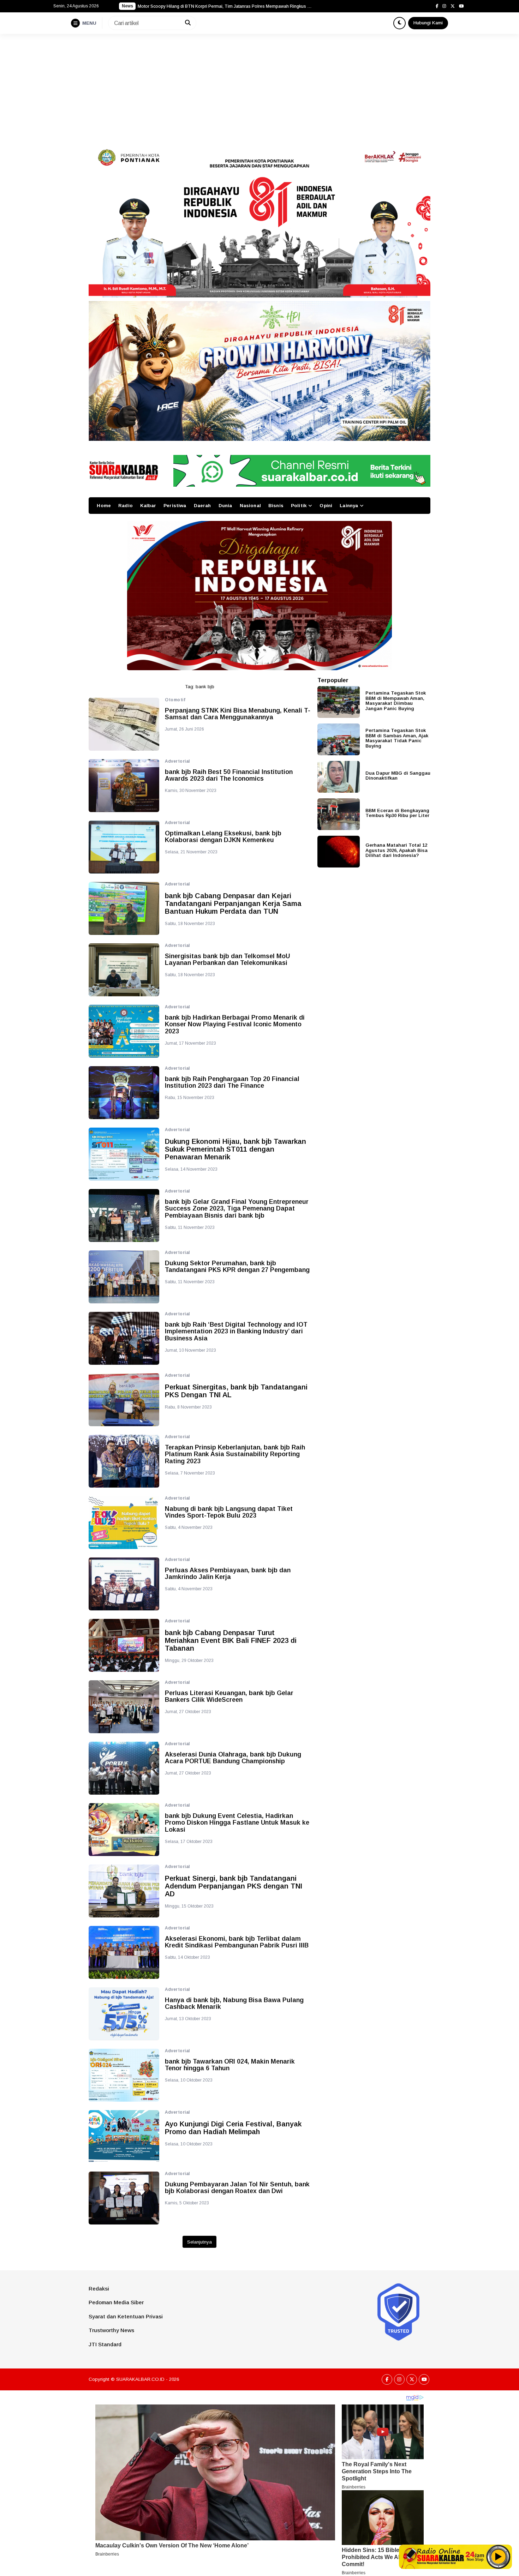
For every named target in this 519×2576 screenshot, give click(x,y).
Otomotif (175, 700)
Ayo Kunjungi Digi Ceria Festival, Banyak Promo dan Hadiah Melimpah (233, 2128)
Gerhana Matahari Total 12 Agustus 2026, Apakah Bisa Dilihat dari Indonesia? (396, 850)
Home (104, 506)
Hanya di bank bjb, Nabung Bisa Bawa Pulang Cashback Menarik (234, 2004)
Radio (126, 506)
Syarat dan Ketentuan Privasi (126, 2316)
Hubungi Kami (428, 23)
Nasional (250, 506)
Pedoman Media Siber (116, 2302)
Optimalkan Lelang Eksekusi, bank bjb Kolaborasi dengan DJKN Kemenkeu (223, 837)
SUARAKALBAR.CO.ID (140, 2379)
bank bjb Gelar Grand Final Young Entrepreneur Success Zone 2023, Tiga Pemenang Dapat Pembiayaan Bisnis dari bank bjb (237, 1209)
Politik (299, 506)
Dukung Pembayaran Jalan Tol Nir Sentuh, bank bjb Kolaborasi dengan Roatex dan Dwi (237, 2188)
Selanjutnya (199, 2242)
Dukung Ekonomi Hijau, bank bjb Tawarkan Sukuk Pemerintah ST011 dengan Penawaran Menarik (235, 1149)
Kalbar (148, 506)
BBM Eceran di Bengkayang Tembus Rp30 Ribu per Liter (397, 813)
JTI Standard (105, 2344)
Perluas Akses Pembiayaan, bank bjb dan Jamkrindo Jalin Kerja (228, 1574)
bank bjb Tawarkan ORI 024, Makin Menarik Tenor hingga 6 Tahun (230, 2065)
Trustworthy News (111, 2330)
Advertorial (177, 761)
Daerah (202, 506)
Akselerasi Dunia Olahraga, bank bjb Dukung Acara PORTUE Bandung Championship (233, 1758)
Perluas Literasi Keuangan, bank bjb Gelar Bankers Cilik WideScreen (229, 1697)
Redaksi (99, 2289)
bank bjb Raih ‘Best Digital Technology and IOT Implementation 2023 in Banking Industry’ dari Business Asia (236, 1332)
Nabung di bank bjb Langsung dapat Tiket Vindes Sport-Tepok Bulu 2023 (229, 1512)
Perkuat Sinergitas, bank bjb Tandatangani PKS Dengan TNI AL (236, 1391)
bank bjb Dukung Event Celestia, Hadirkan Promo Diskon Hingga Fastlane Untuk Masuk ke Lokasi (237, 1823)
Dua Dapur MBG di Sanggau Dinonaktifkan (398, 775)
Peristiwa (175, 506)
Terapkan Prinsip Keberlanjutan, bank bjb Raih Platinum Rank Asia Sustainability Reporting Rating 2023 (235, 1455)
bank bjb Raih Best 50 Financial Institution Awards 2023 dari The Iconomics (229, 776)
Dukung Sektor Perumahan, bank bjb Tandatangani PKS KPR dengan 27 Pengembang (237, 1267)
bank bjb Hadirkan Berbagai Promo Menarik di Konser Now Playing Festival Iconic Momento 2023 (235, 1025)
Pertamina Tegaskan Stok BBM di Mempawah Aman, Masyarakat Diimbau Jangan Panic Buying (396, 701)
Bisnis (276, 506)
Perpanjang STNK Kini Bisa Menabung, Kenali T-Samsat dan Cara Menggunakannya (238, 714)
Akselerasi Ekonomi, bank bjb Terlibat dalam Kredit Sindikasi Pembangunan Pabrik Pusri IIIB (237, 1942)
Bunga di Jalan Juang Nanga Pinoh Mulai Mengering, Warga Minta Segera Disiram (218, 6)
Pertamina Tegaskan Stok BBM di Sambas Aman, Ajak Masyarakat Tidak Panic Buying (397, 738)
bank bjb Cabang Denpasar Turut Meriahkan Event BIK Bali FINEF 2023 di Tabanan (231, 1640)
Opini (326, 506)
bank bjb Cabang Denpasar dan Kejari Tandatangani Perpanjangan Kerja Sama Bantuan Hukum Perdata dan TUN (233, 903)
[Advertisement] (259, 87)
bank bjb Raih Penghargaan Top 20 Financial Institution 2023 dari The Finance (232, 1083)
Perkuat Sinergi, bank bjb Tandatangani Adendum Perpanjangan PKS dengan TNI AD (234, 1886)
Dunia (225, 506)
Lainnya (349, 506)
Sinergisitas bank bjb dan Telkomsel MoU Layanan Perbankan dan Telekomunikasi (227, 960)
